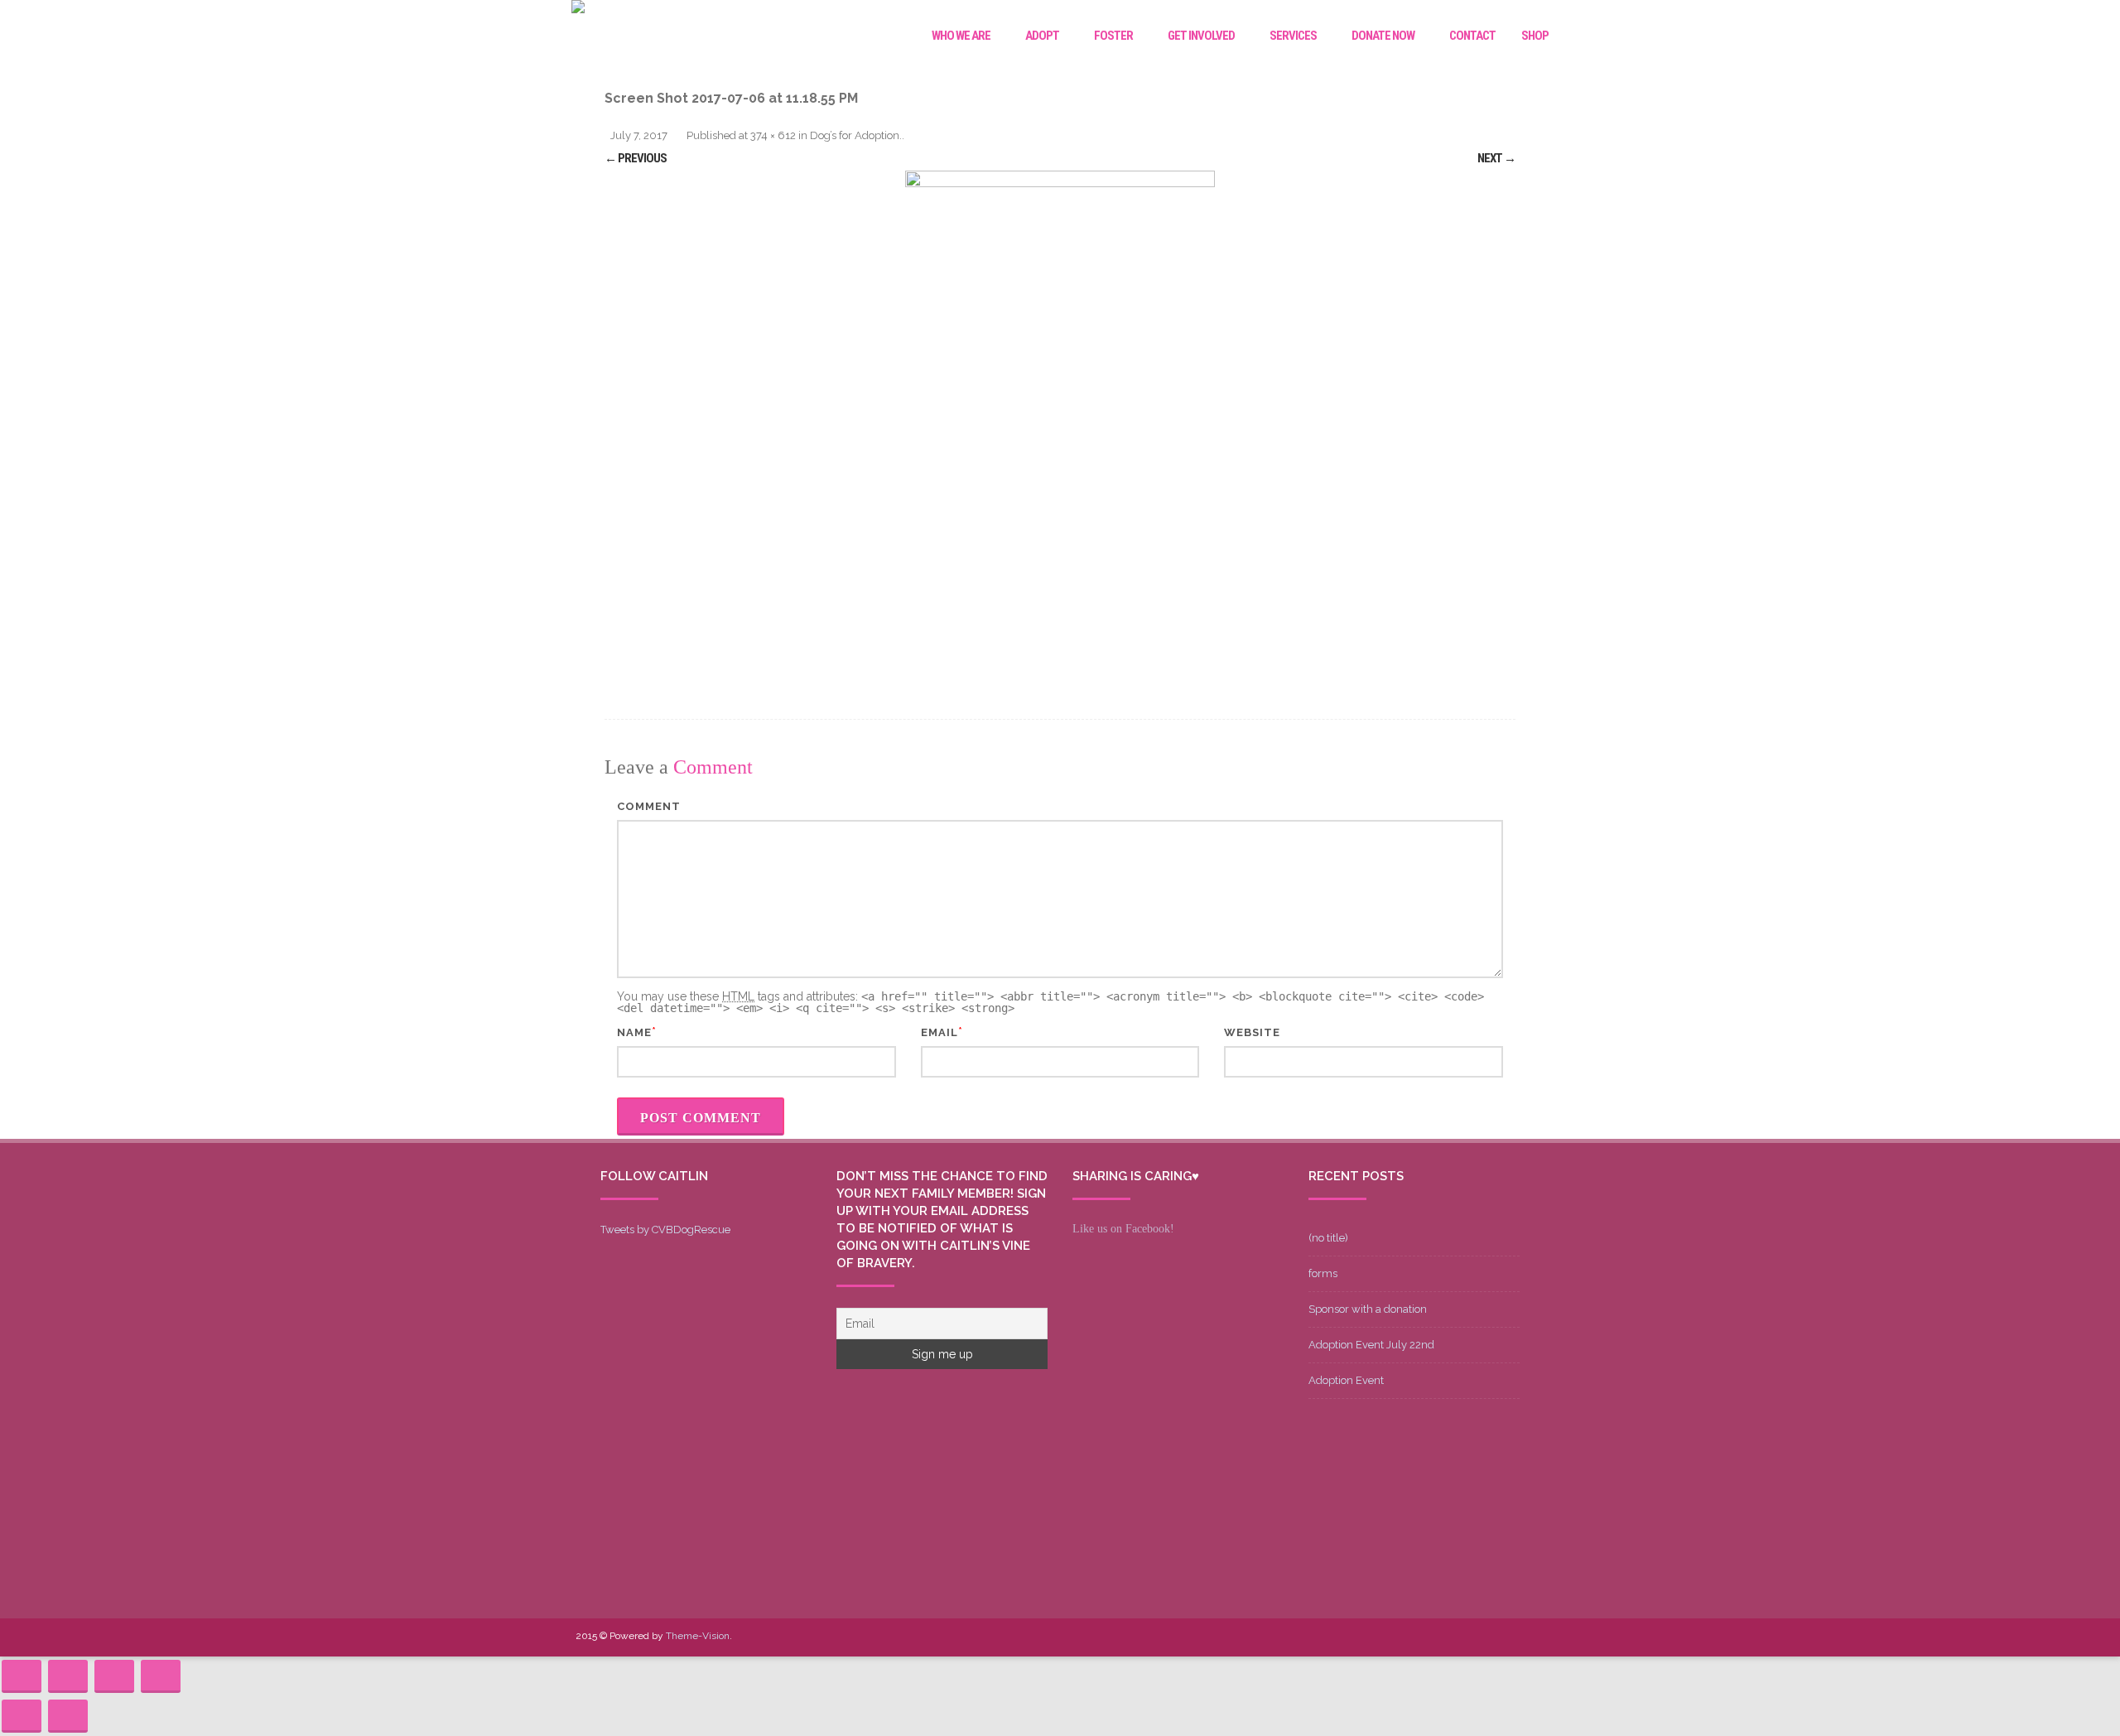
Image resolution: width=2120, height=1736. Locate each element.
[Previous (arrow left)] (22, 1716)
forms (1323, 1273)
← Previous (636, 158)
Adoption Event (1346, 1380)
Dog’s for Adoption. (856, 135)
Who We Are (961, 36)
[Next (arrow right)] (68, 1716)
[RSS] (1531, 1637)
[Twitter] (1425, 1637)
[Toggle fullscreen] (114, 1676)
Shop (1535, 36)
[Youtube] (1452, 1637)
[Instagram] (1478, 1637)
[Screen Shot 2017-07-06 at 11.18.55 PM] (1060, 424)
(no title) (1328, 1238)
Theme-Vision (698, 1636)
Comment (649, 806)
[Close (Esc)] (22, 1676)
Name (634, 1032)
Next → (1496, 158)
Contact (1472, 36)
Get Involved (1201, 36)
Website (1252, 1032)
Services (1293, 36)
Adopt (1042, 36)
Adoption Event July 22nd (1371, 1345)
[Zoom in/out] (161, 1676)
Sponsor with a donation (1368, 1309)
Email (940, 1032)
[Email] (1505, 1637)
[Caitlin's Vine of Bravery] (578, 9)
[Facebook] (1399, 1637)
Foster (1113, 36)
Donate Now (1383, 36)
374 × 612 (773, 135)
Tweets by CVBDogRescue (665, 1230)
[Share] (68, 1676)
